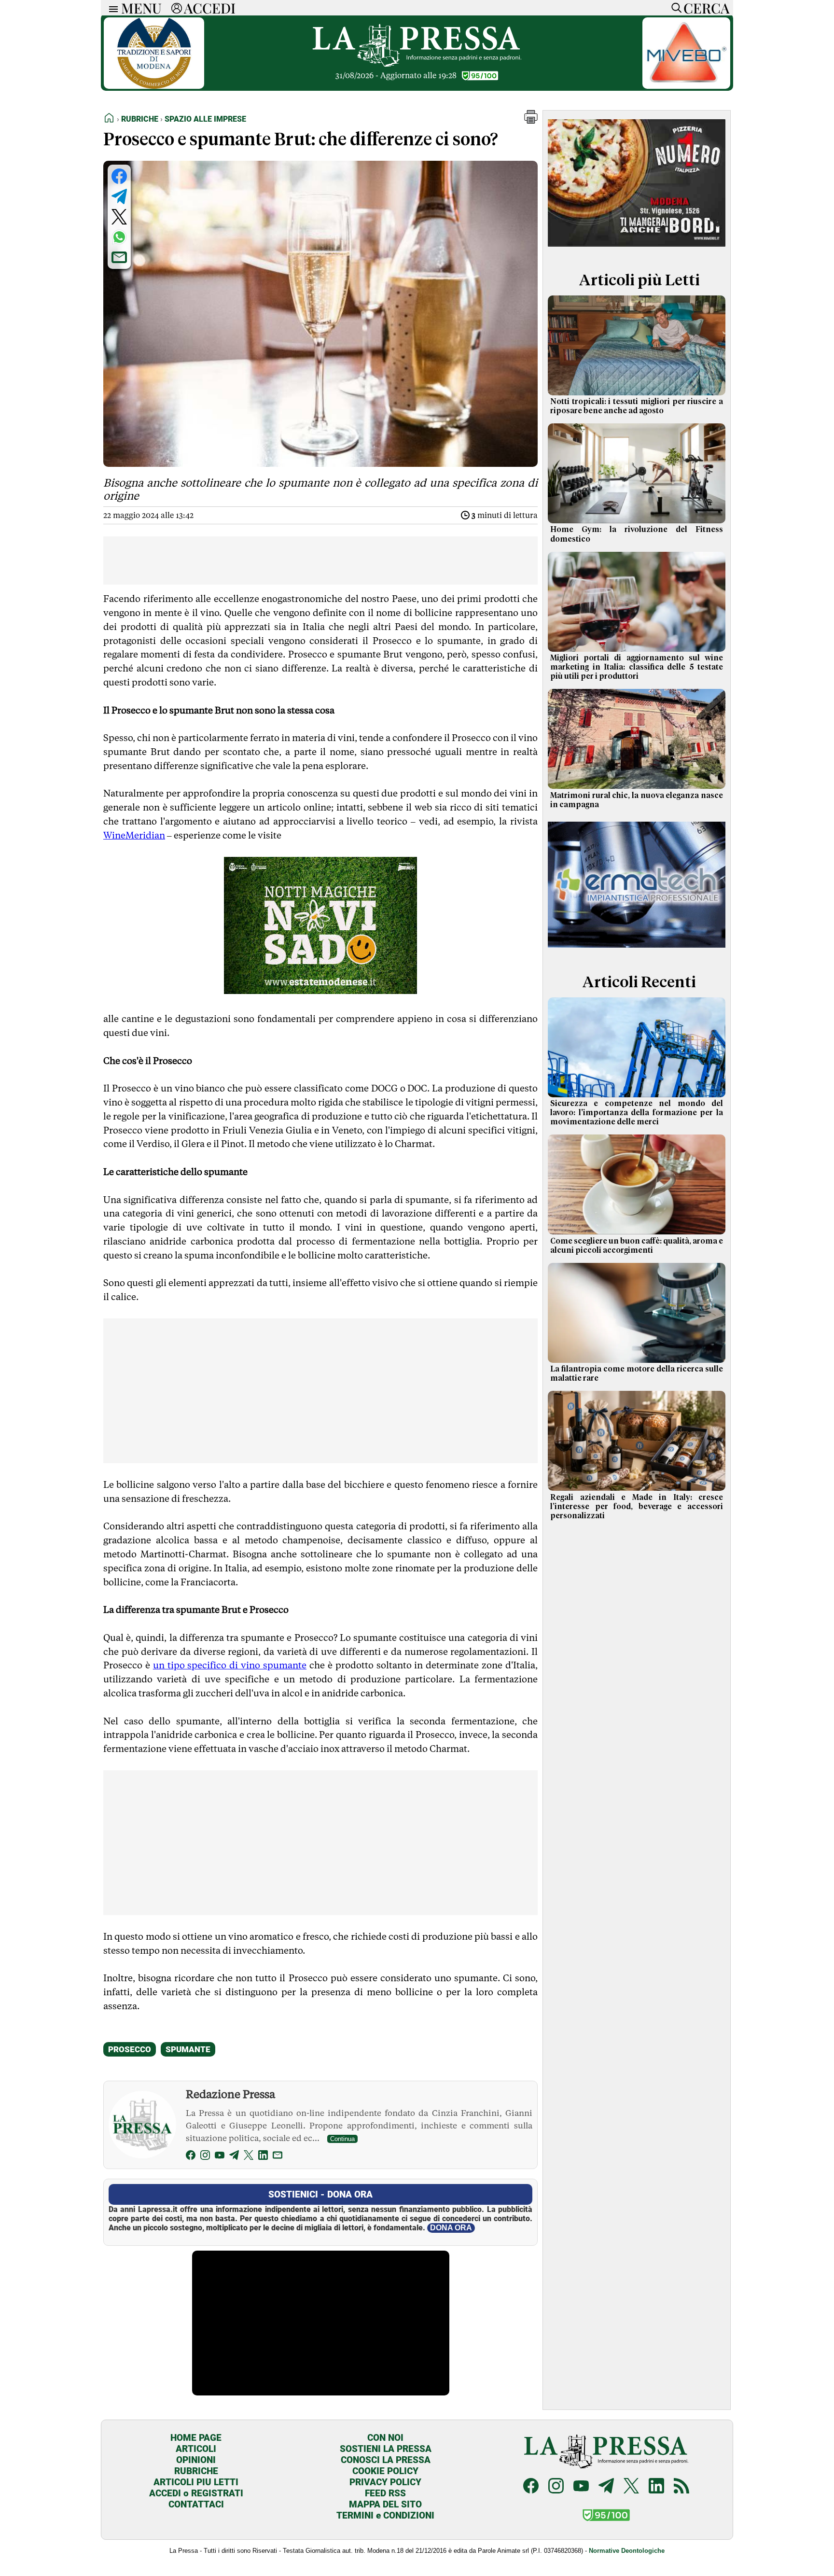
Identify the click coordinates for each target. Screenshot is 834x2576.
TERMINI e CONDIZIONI (385, 2515)
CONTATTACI (196, 2504)
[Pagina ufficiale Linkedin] (656, 2487)
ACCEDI (210, 8)
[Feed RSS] (681, 2487)
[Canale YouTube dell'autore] (220, 2157)
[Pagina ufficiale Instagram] (556, 2487)
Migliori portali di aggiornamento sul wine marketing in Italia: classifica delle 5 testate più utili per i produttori (637, 667)
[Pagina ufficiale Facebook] (531, 2487)
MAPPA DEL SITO (385, 2504)
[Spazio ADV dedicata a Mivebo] (686, 86)
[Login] (177, 8)
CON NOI (385, 2438)
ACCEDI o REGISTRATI (196, 2493)
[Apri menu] (111, 8)
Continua (342, 2139)
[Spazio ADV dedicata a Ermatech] (637, 950)
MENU (141, 8)
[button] (531, 121)
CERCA (706, 8)
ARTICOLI (196, 2449)
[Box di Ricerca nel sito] (674, 8)
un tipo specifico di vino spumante (230, 1665)
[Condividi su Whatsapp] (119, 237)
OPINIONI (196, 2460)
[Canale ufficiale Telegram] (606, 2487)
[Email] (278, 2157)
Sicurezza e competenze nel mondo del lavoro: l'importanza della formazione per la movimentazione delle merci (637, 1113)
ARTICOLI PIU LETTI (196, 2482)
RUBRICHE (196, 2471)
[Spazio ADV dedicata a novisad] (320, 991)
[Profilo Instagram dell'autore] (205, 2157)
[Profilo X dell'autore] (249, 2157)
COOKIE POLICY (385, 2471)
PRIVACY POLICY (385, 2482)
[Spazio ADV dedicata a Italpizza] (637, 248)
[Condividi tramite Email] (119, 257)
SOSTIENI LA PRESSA (386, 2449)
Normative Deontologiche (627, 2551)
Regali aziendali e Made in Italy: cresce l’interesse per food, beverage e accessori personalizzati (637, 1507)
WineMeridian (134, 835)
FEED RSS (385, 2493)
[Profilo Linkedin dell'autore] (263, 2157)
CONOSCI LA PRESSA (386, 2460)
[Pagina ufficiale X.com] (631, 2487)
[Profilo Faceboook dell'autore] (191, 2157)
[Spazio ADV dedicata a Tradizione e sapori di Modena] (154, 86)
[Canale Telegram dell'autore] (234, 2157)
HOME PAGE (196, 2438)
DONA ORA (451, 2228)
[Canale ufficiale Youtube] (581, 2487)
